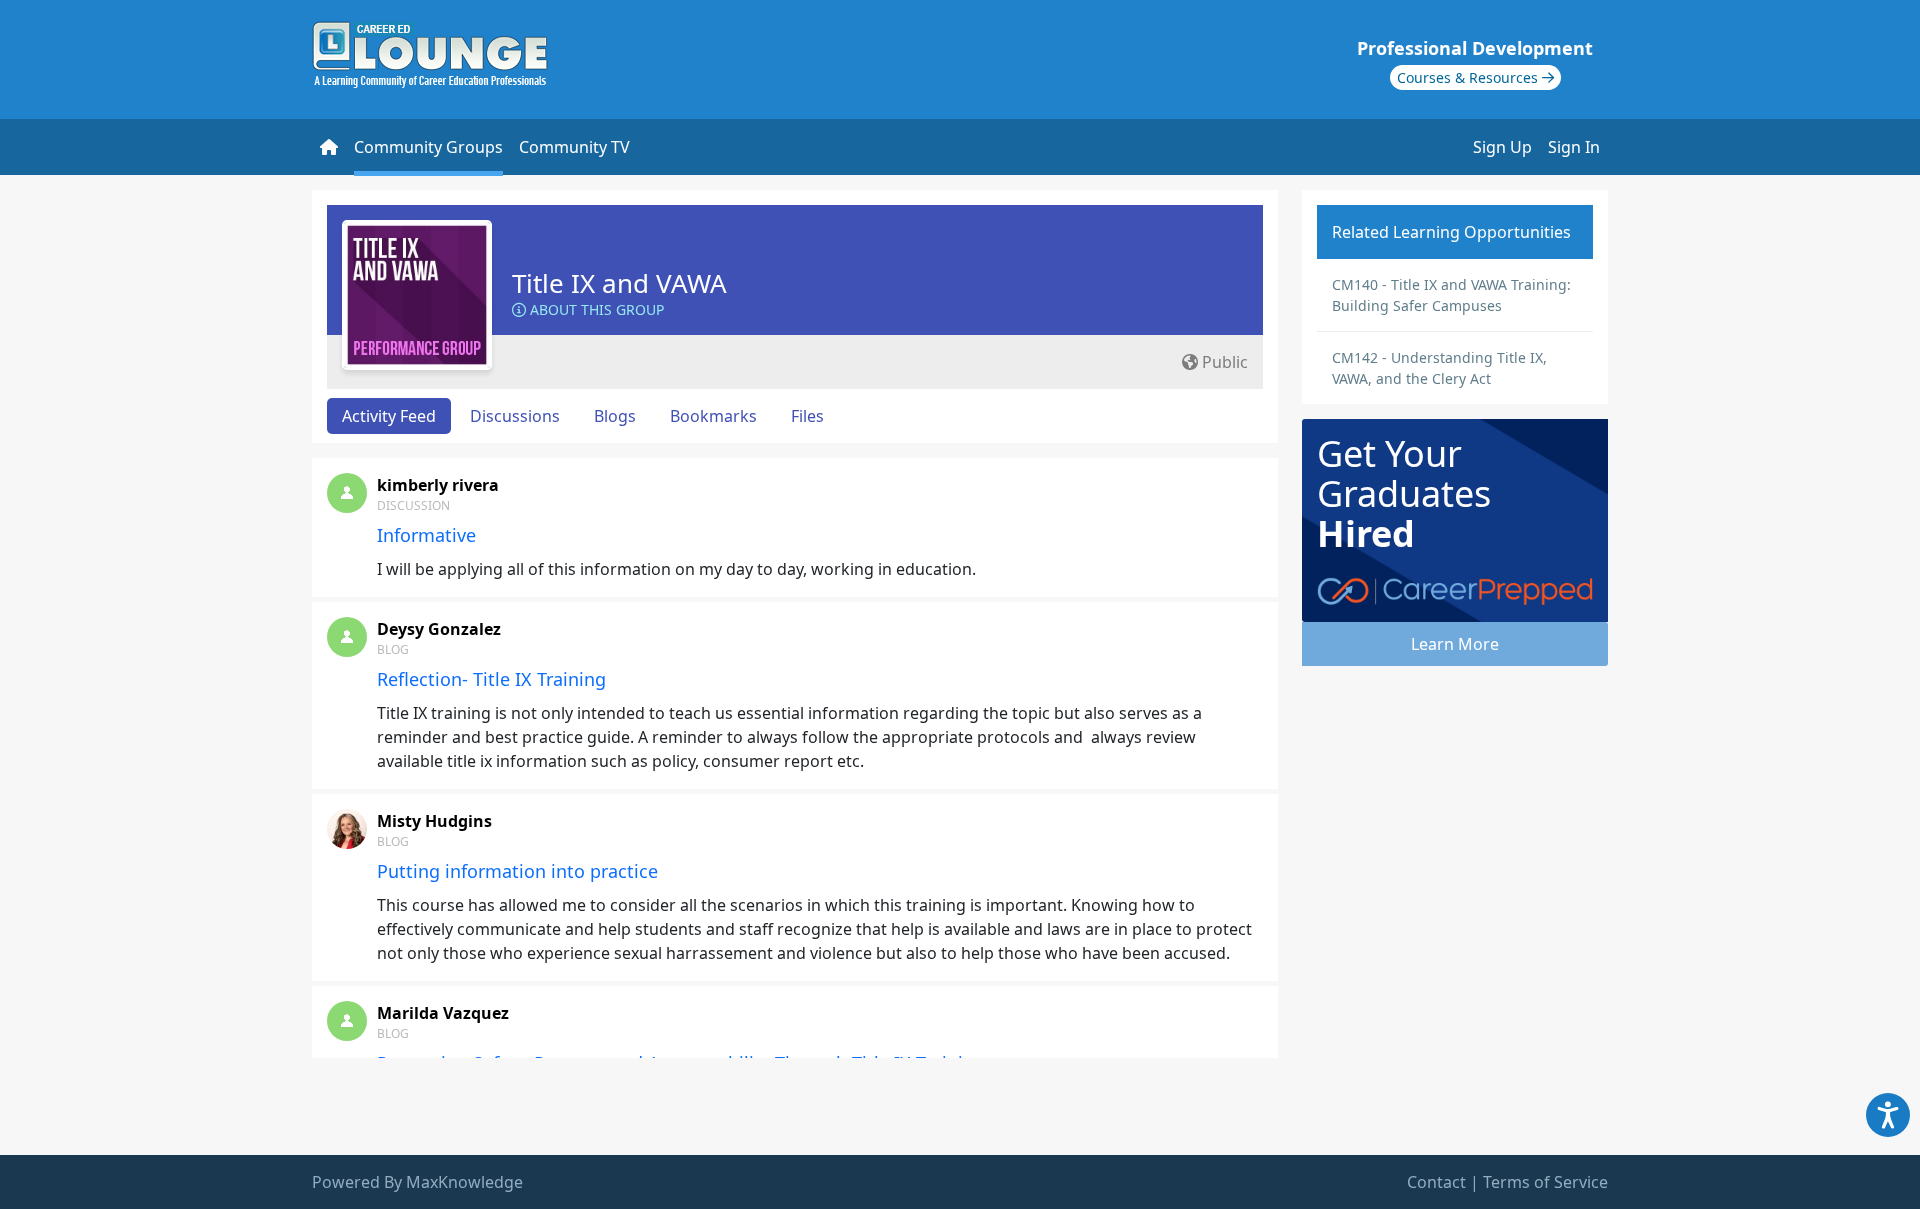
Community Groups (428, 147)
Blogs (615, 416)
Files (807, 416)
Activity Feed (389, 416)
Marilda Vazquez (443, 1013)
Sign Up (1502, 147)
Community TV (574, 147)
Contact (1436, 1182)
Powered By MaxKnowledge (417, 1182)
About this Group (595, 309)
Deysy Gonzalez (439, 629)
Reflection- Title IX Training (491, 679)
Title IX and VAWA (619, 283)
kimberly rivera (438, 485)
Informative (426, 535)
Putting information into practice (517, 871)
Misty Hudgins (434, 821)
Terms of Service (1545, 1182)
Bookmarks (713, 416)
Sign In (1574, 147)
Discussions (515, 416)
